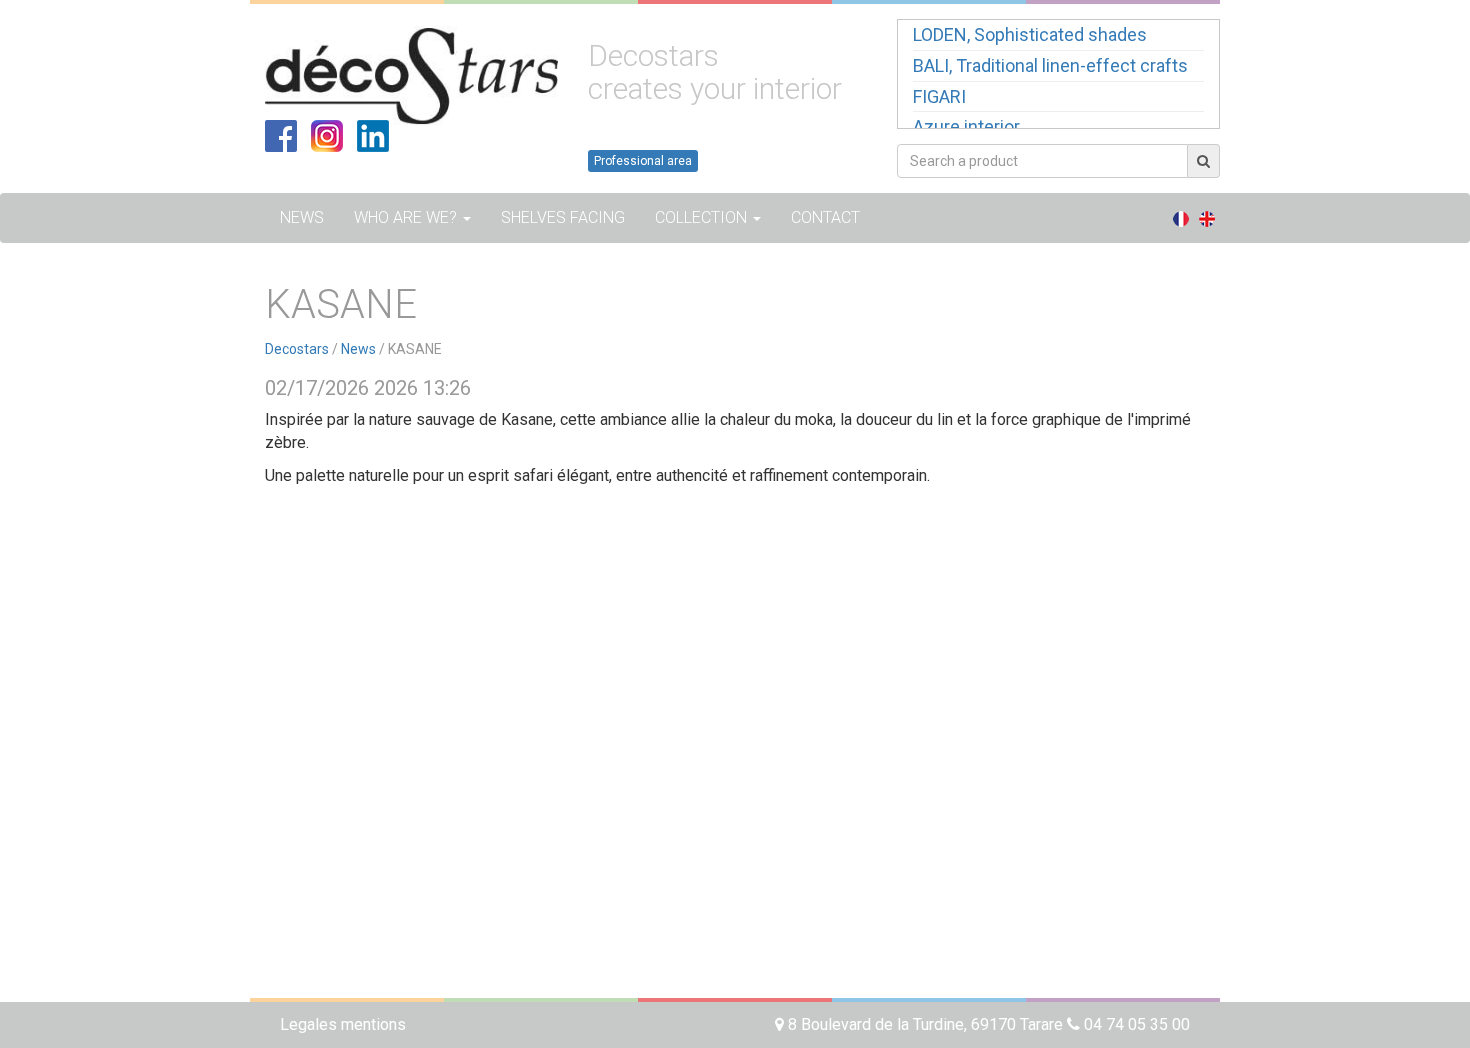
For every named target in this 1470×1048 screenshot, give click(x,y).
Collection (703, 217)
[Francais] (1181, 218)
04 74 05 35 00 (1135, 1024)
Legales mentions (343, 1024)
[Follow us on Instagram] (327, 134)
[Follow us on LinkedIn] (373, 134)
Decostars (297, 349)
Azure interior (966, 126)
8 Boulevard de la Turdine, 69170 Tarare (925, 1024)
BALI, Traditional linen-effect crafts (1050, 65)
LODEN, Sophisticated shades (1030, 34)
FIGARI (939, 96)
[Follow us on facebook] (281, 134)
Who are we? (407, 217)
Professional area (643, 161)
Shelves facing (563, 217)
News (302, 217)
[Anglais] (1207, 218)
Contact (825, 217)
